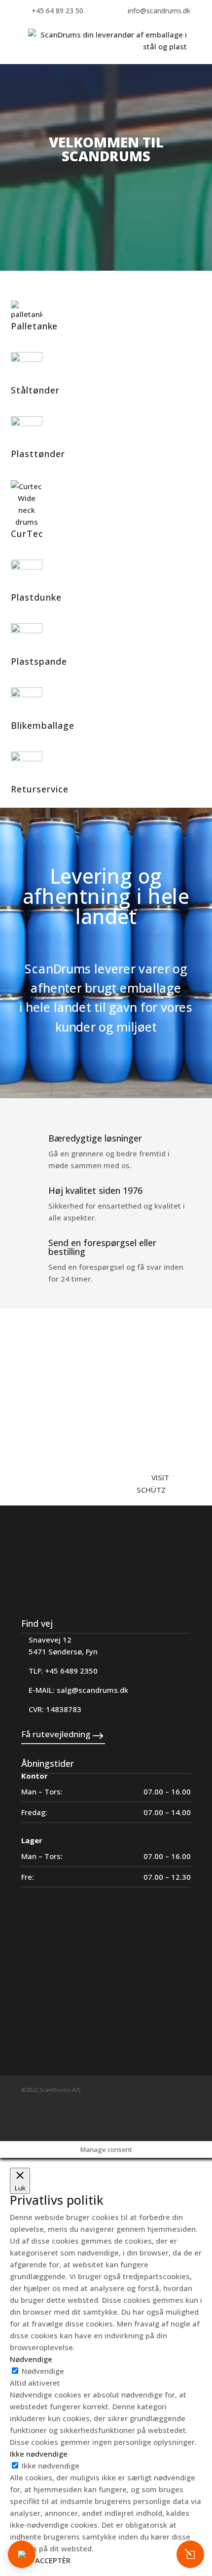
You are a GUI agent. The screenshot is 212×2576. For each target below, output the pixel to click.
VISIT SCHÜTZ (153, 1484)
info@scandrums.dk (159, 11)
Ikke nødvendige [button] (39, 2454)
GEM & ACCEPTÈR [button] (40, 2560)
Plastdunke (36, 597)
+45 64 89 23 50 (57, 11)
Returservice (40, 789)
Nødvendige (43, 2371)
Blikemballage (43, 725)
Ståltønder (35, 390)
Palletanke (34, 326)
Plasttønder (38, 454)
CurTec (27, 534)
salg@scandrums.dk (92, 1690)
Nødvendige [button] (31, 2359)
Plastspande (39, 661)
